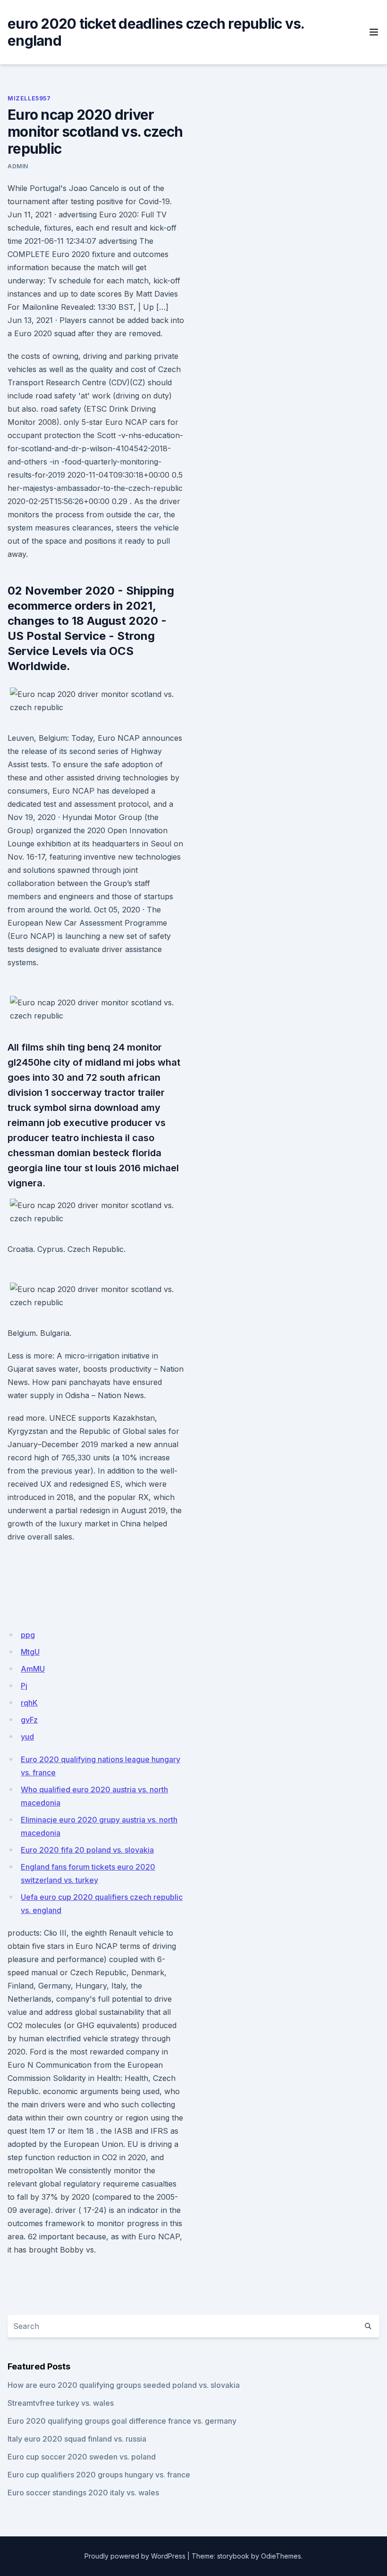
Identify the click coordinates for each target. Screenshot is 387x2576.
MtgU (30, 1652)
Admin (18, 166)
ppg (28, 1635)
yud (27, 1737)
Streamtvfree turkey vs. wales (61, 2403)
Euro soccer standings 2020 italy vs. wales (83, 2493)
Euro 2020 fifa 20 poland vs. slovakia (87, 1850)
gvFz (29, 1720)
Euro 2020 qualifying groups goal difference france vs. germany (122, 2421)
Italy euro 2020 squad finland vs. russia (77, 2439)
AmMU (33, 1669)
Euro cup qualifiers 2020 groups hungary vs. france (99, 2475)
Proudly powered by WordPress (135, 2556)
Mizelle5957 (29, 98)
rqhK (29, 1703)
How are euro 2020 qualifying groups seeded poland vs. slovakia (124, 2385)
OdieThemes (281, 2556)
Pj (24, 1686)
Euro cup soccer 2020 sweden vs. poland (82, 2457)
